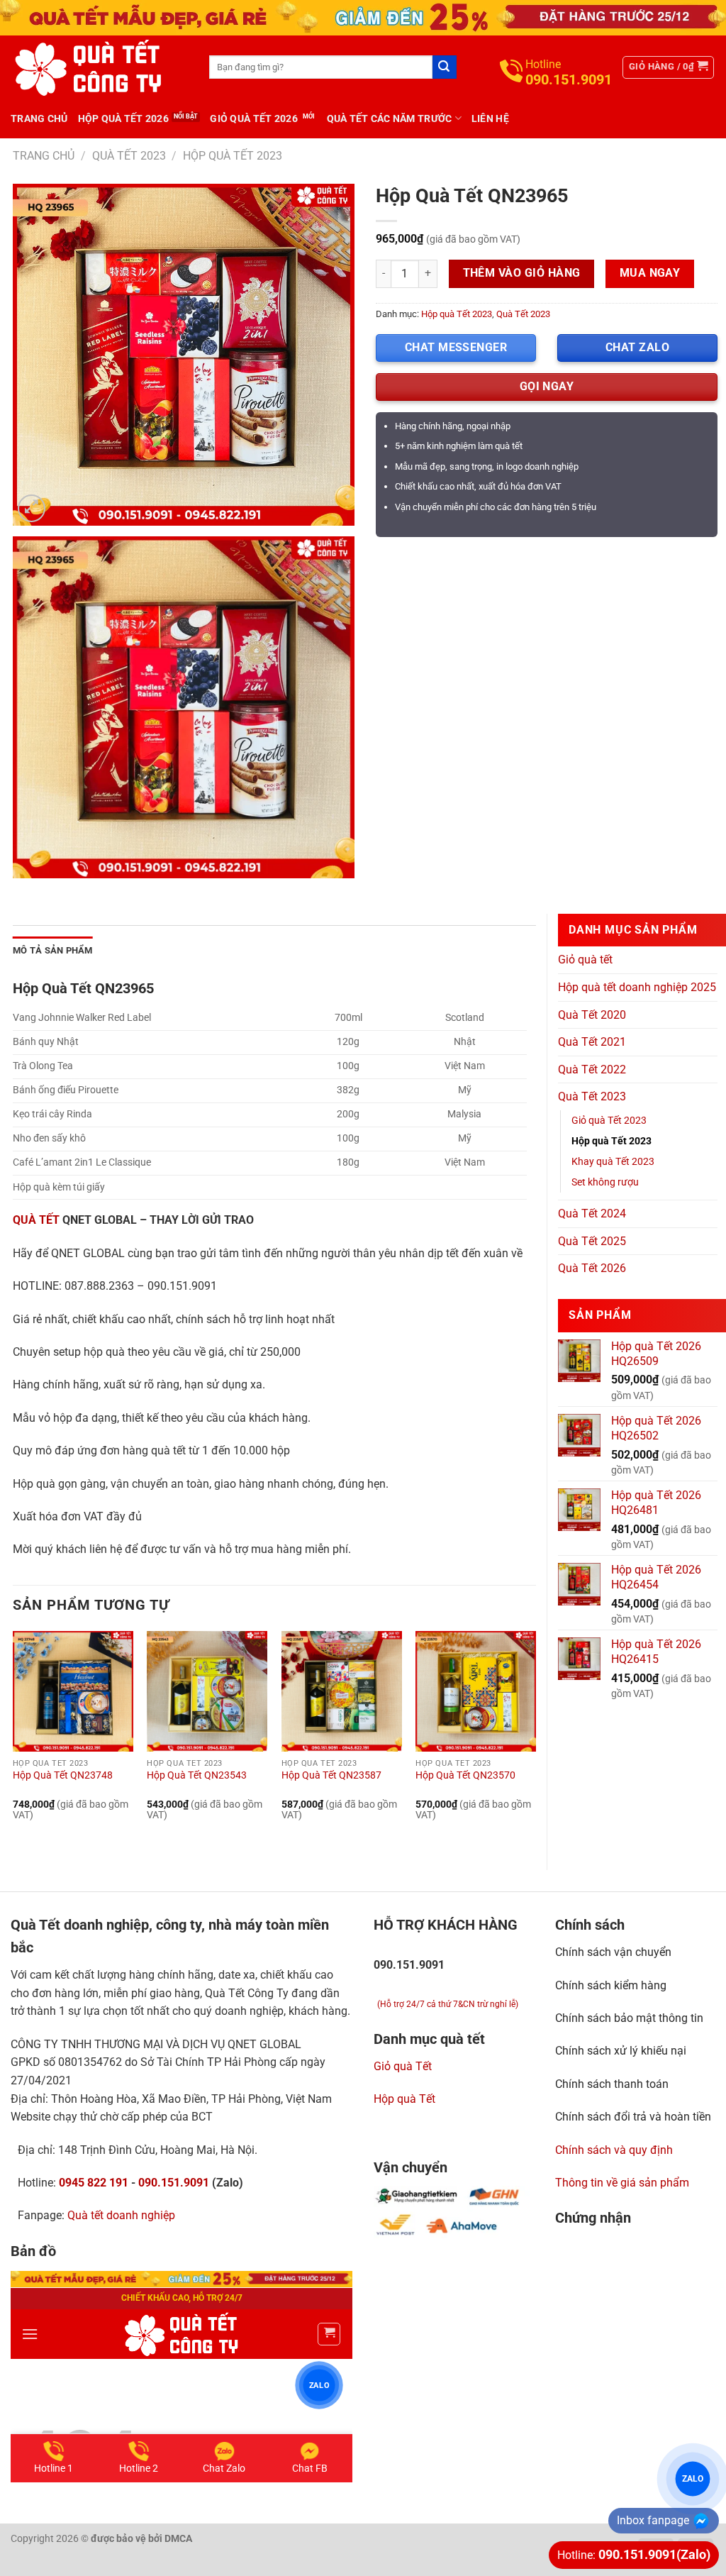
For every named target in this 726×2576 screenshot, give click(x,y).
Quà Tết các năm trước (390, 118)
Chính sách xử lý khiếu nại (621, 2051)
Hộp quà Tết (404, 2099)
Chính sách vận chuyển (613, 1952)
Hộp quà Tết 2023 (233, 156)
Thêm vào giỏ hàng (522, 273)
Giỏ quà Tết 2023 (609, 1121)
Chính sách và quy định (614, 2150)
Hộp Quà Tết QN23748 (63, 1775)
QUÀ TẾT (36, 1220)
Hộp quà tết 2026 (123, 118)
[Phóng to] (32, 508)
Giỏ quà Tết (403, 2066)
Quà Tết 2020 (592, 1015)
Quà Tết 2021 (592, 1042)
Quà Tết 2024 (592, 1214)
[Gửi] (445, 67)
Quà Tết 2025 (592, 1241)
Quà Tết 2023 (129, 156)
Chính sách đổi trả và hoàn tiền (633, 2117)
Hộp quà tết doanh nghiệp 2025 (637, 987)
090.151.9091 (174, 2183)
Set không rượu (605, 1182)
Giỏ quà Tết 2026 (253, 118)
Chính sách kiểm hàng (611, 1985)
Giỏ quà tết (585, 960)
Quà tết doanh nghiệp (121, 2215)
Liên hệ (490, 118)
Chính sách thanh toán (612, 2084)
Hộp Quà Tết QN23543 (197, 1775)
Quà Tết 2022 (592, 1069)
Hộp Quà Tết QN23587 (331, 1775)
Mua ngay (650, 273)
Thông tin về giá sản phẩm (622, 2183)
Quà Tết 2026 (592, 1268)
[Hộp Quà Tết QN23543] (207, 1691)
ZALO (693, 2478)
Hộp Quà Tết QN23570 (465, 1775)
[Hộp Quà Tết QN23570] (476, 1691)
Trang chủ (39, 118)
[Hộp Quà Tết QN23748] (73, 1691)
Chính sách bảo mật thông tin (629, 2018)
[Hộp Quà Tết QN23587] (342, 1691)
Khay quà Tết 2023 (613, 1162)
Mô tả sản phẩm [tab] (53, 950)
